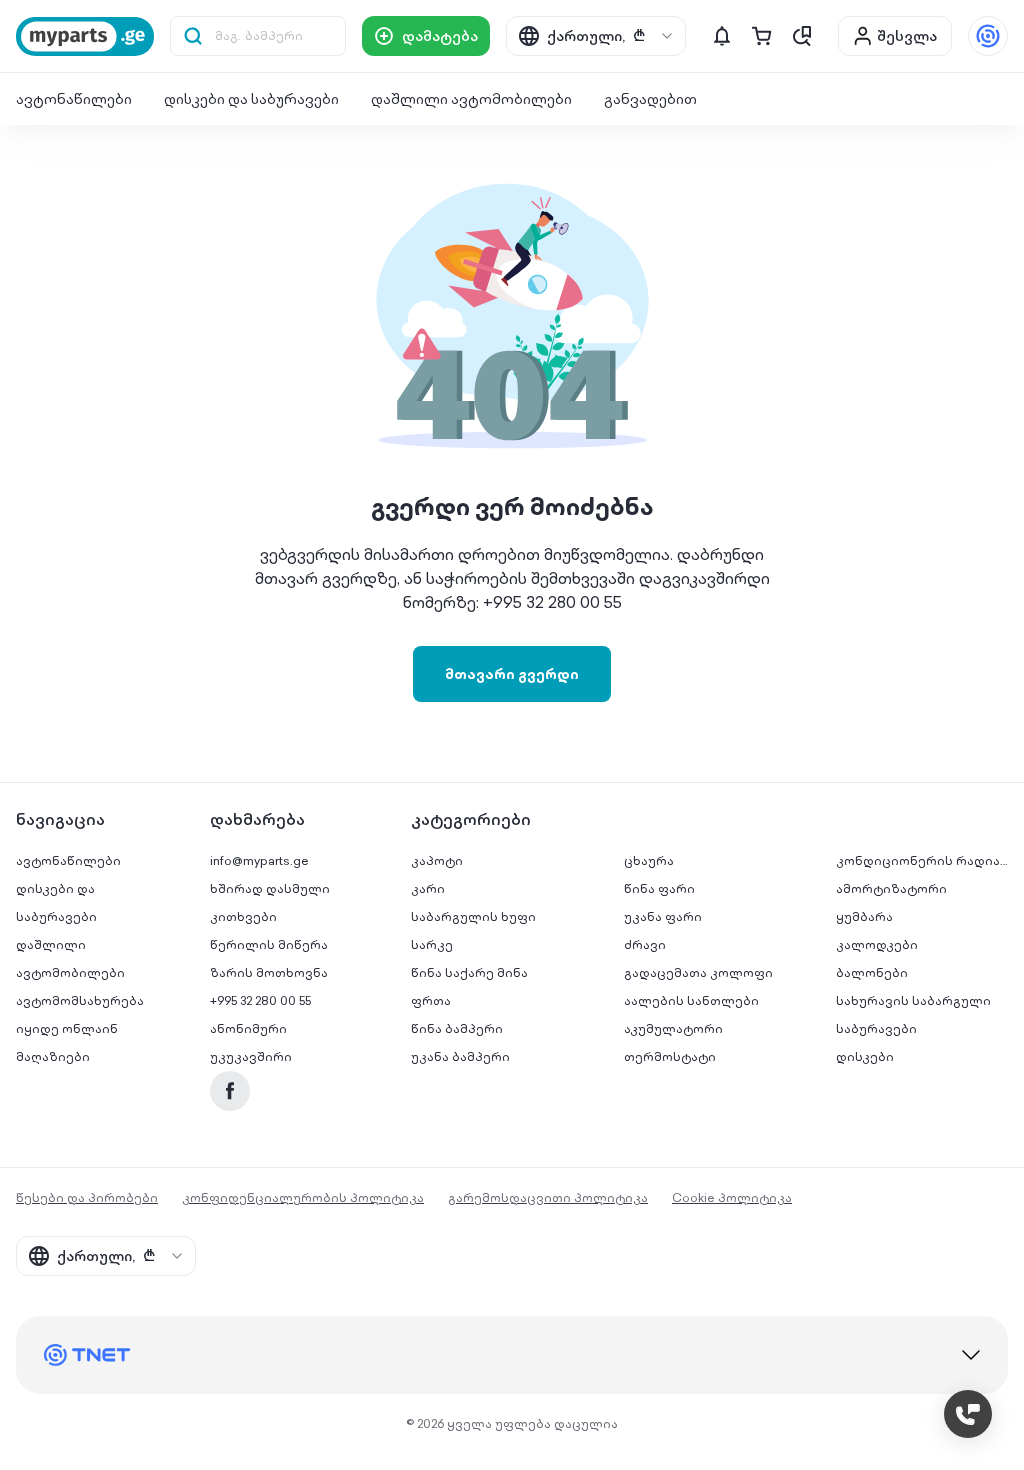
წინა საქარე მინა (469, 972)
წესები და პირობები (87, 1197)
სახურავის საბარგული (913, 1000)
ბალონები (872, 972)
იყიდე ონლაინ (67, 1028)
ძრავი (645, 944)
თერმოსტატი (670, 1056)
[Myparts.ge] (85, 36)
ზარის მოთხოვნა (269, 972)
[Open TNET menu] (988, 36)
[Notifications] (722, 36)
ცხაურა (649, 860)
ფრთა (431, 1000)
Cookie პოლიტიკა (732, 1197)
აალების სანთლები (691, 1000)
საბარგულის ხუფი (473, 916)
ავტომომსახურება (80, 1000)
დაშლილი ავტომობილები (471, 99)
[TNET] (512, 1355)
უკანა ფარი (663, 916)
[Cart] (762, 36)
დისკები (865, 1056)
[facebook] (230, 1091)
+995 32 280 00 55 (260, 1000)
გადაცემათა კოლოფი (698, 972)
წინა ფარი (659, 888)
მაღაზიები (53, 1056)
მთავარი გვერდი (512, 674)
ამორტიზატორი (891, 888)
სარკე (432, 944)
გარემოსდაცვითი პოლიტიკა (548, 1197)
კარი (428, 888)
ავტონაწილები (74, 99)
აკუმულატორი (673, 1028)
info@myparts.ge (259, 860)
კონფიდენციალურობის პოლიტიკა (303, 1197)
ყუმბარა (864, 916)
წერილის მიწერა (269, 944)
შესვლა (907, 36)
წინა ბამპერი (457, 1028)
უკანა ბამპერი (460, 1056)
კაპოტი (437, 860)
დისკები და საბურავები (251, 99)
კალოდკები (877, 944)
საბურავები (876, 1028)
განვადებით (650, 99)
